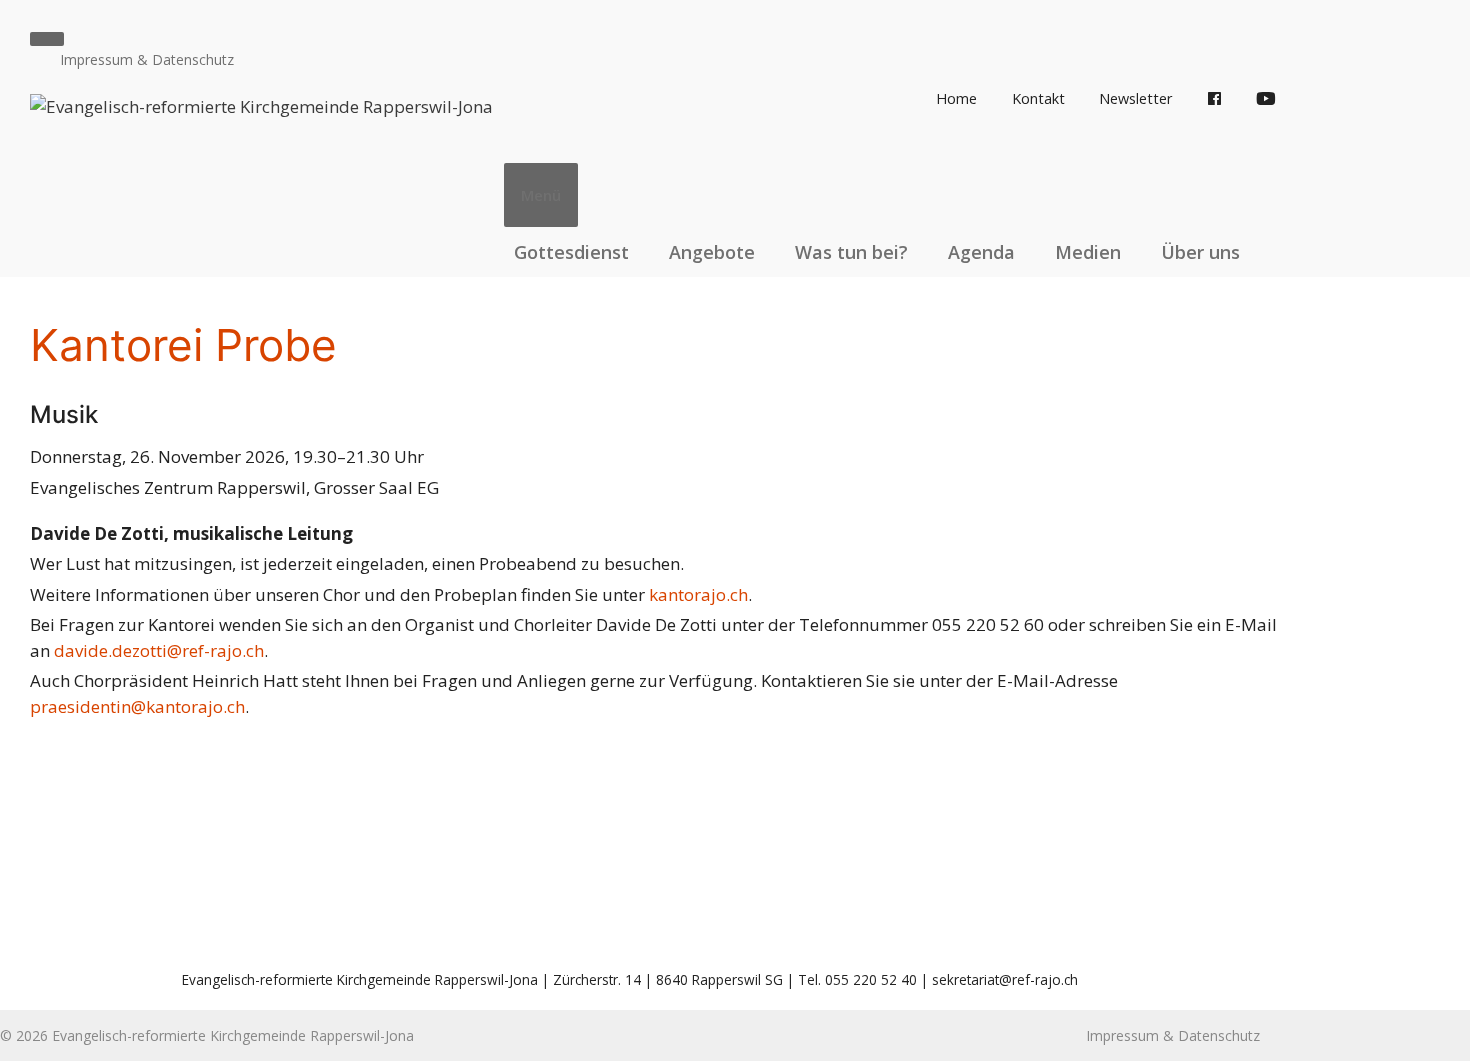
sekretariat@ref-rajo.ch (1005, 979)
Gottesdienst (571, 252)
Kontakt (1038, 98)
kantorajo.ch (698, 594)
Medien (1088, 252)
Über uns (1200, 252)
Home (956, 98)
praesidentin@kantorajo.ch (137, 706)
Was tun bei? (851, 252)
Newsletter (1136, 98)
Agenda (981, 252)
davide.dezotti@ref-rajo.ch (159, 650)
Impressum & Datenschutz (147, 59)
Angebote (712, 252)
